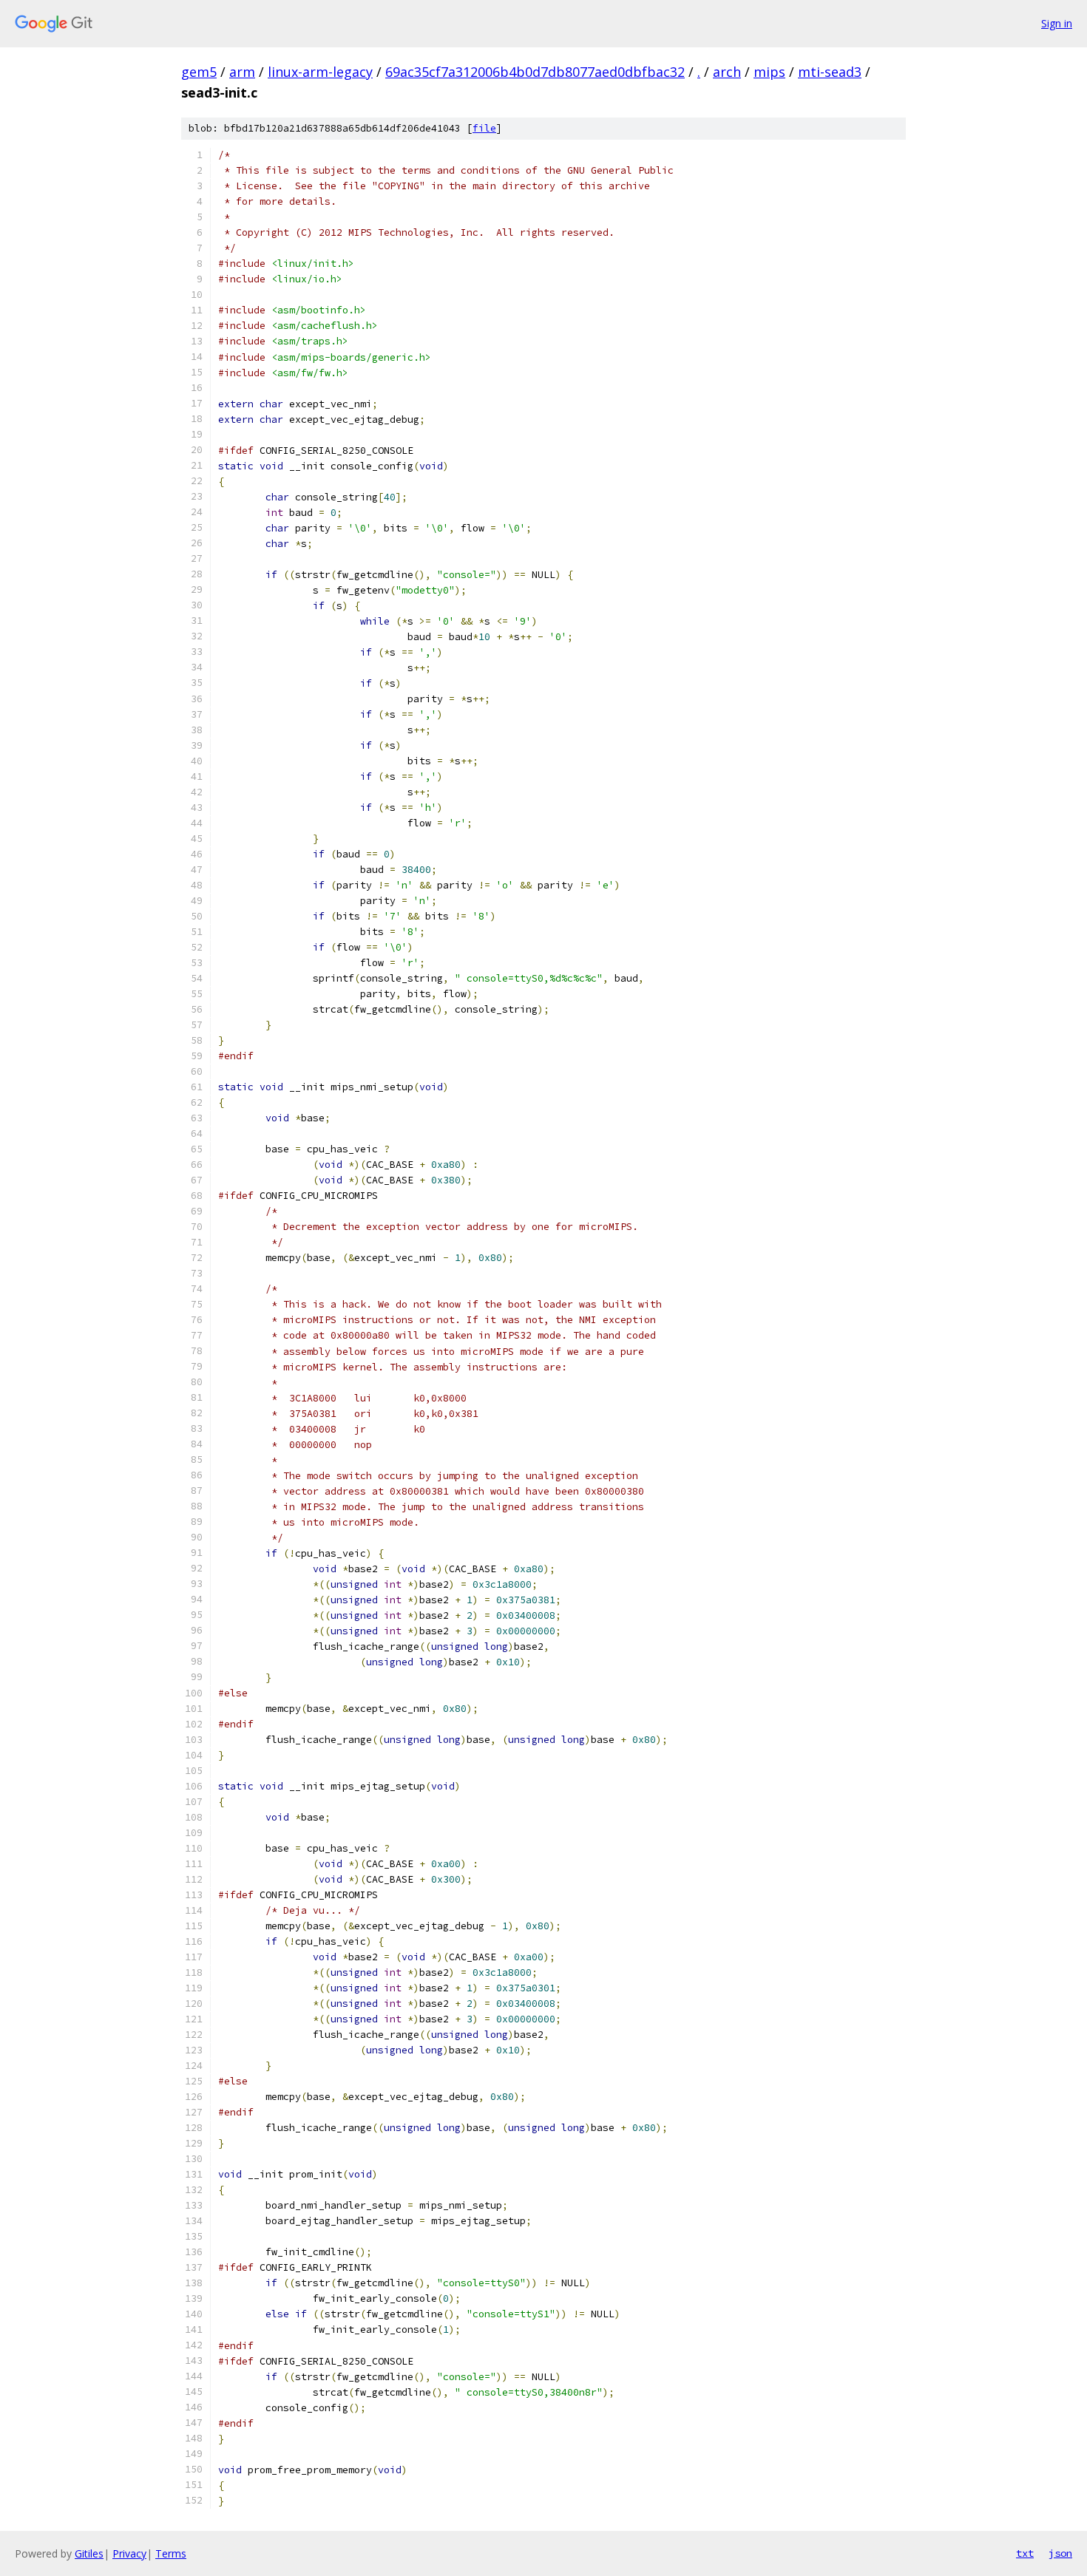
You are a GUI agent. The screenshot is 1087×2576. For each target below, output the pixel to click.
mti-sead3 (830, 72)
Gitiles (89, 2553)
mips (769, 72)
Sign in (1057, 23)
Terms (171, 2553)
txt (1025, 2553)
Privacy (129, 2553)
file (484, 128)
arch (727, 72)
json (1060, 2553)
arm (242, 72)
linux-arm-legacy (320, 72)
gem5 (199, 72)
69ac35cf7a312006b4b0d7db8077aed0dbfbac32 (535, 72)
